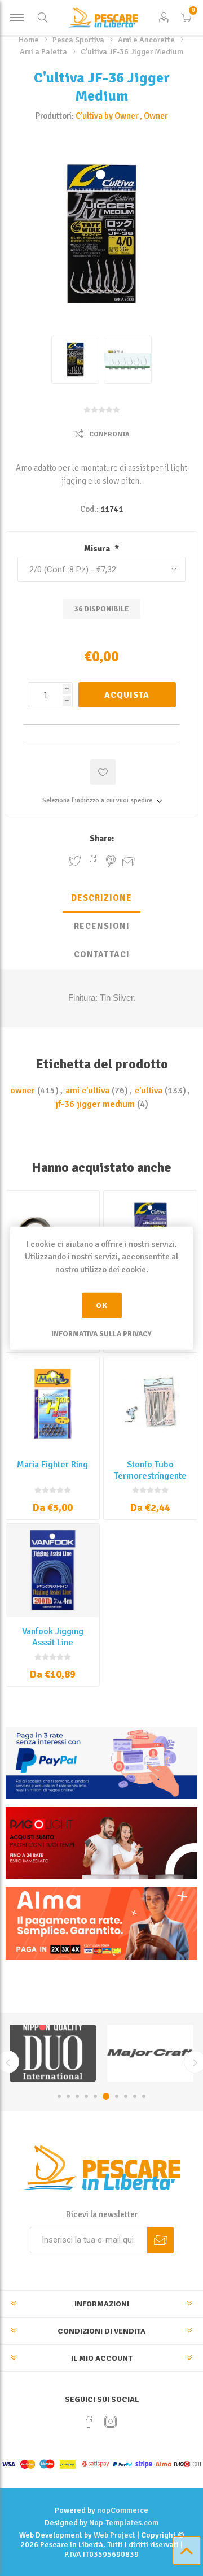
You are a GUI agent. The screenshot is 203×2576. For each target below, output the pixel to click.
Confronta (109, 434)
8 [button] (126, 2096)
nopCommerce (123, 2510)
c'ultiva (149, 1091)
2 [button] (68, 2096)
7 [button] (115, 2096)
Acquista (127, 695)
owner (23, 1091)
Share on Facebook (93, 861)
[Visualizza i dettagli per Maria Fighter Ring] (53, 1404)
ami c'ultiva (87, 1091)
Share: (102, 839)
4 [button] (86, 2096)
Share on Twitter (75, 861)
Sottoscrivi (160, 2240)
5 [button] (95, 2096)
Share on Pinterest (111, 861)
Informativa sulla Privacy (101, 1334)
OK (102, 1306)
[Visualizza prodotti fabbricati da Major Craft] (53, 2053)
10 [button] (144, 2096)
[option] (53, 2053)
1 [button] (59, 2096)
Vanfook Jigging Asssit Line (53, 1637)
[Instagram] (111, 2422)
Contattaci (102, 954)
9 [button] (135, 2096)
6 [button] (104, 2096)
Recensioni (102, 926)
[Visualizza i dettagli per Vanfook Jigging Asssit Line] (53, 1571)
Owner (156, 116)
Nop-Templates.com (124, 2523)
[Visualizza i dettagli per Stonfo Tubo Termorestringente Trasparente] (150, 1404)
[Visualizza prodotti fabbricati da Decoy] (150, 2053)
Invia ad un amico (129, 861)
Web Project (114, 2535)
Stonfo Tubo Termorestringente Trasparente (150, 1476)
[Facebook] (89, 2422)
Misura (98, 549)
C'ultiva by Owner (107, 116)
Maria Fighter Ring (52, 1465)
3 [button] (77, 2096)
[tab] (101, 898)
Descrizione (101, 898)
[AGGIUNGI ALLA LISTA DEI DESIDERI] (103, 772)
